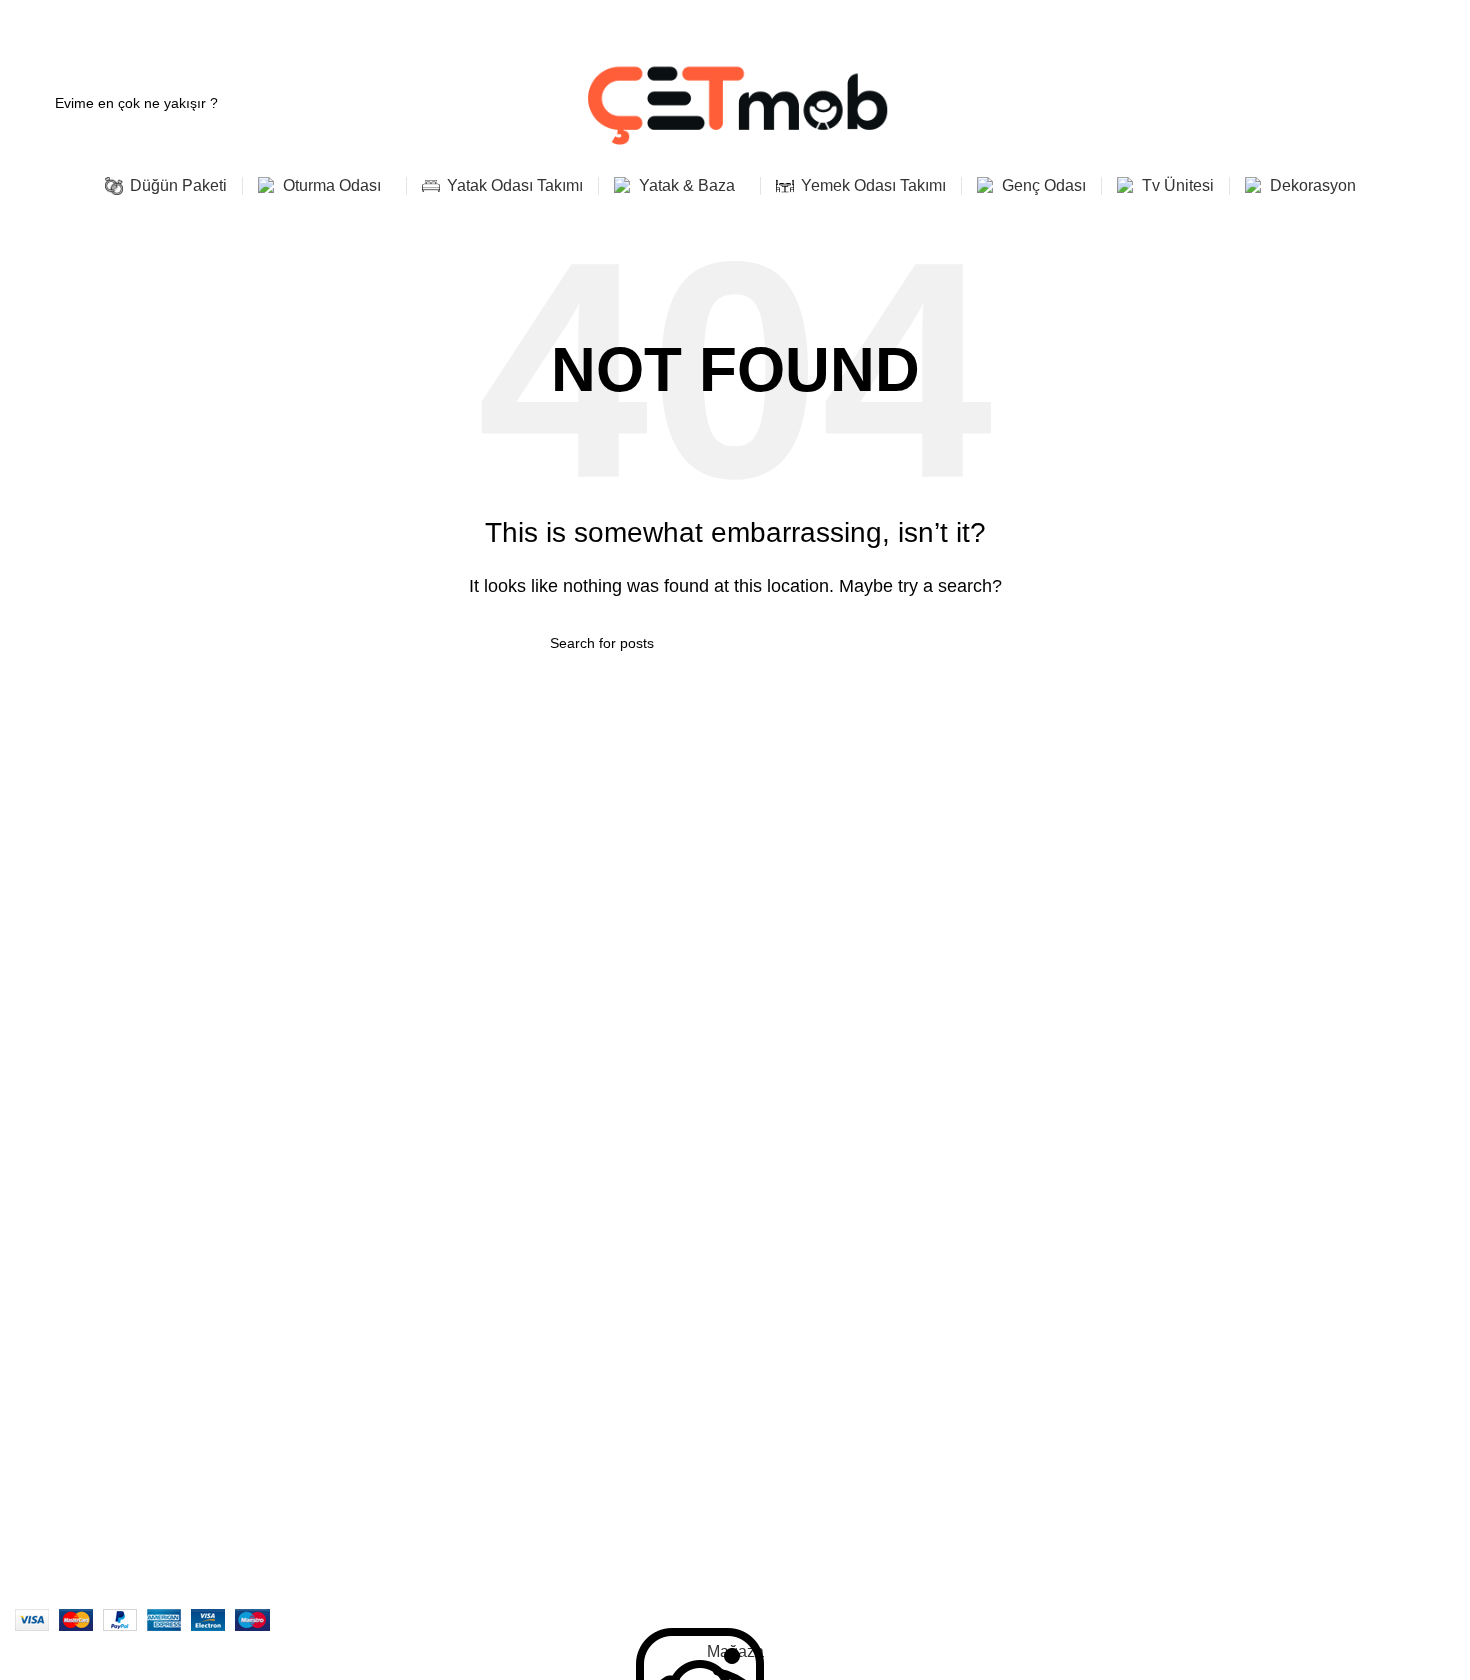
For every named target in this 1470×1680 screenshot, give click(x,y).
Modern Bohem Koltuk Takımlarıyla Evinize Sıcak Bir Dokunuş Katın (1283, 1189)
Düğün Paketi (415, 1317)
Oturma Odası (418, 1180)
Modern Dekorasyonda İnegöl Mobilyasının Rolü (1270, 1353)
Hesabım (758, 1180)
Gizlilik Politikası (780, 1214)
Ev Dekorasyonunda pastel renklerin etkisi (1250, 1266)
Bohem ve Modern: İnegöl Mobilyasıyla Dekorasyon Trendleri (1281, 1310)
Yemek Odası (415, 1249)
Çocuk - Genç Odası (437, 1283)
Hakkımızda (52, 1180)
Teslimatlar (49, 1283)
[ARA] (912, 643)
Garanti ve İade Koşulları (808, 1248)
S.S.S (32, 1317)
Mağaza (40, 1249)
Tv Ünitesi (404, 1351)
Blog (29, 1351)
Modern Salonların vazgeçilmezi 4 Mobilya (1251, 1232)
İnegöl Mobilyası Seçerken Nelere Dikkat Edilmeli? (1276, 1387)
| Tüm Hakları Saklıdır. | (326, 1594)
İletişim (37, 1215)
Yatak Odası (411, 1215)
